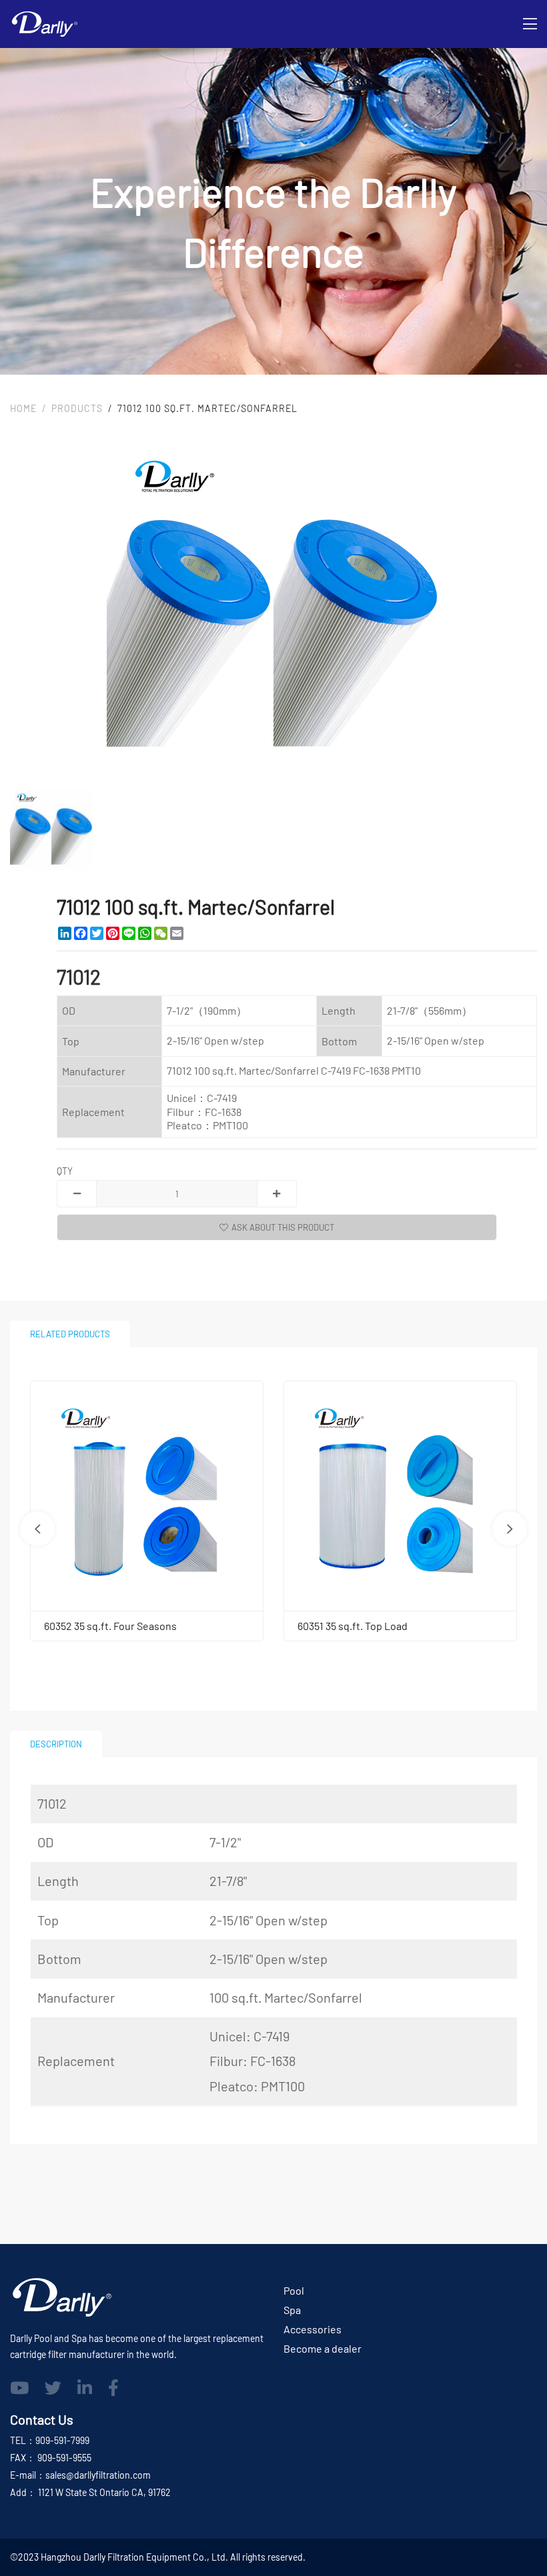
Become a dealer (323, 2348)
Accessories (313, 2329)
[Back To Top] (510, 2539)
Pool (294, 2290)
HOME (23, 408)
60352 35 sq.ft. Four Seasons (110, 1626)
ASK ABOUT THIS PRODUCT (283, 1227)
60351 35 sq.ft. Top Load (353, 1626)
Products (77, 408)
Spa (292, 2310)
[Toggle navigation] (530, 24)
